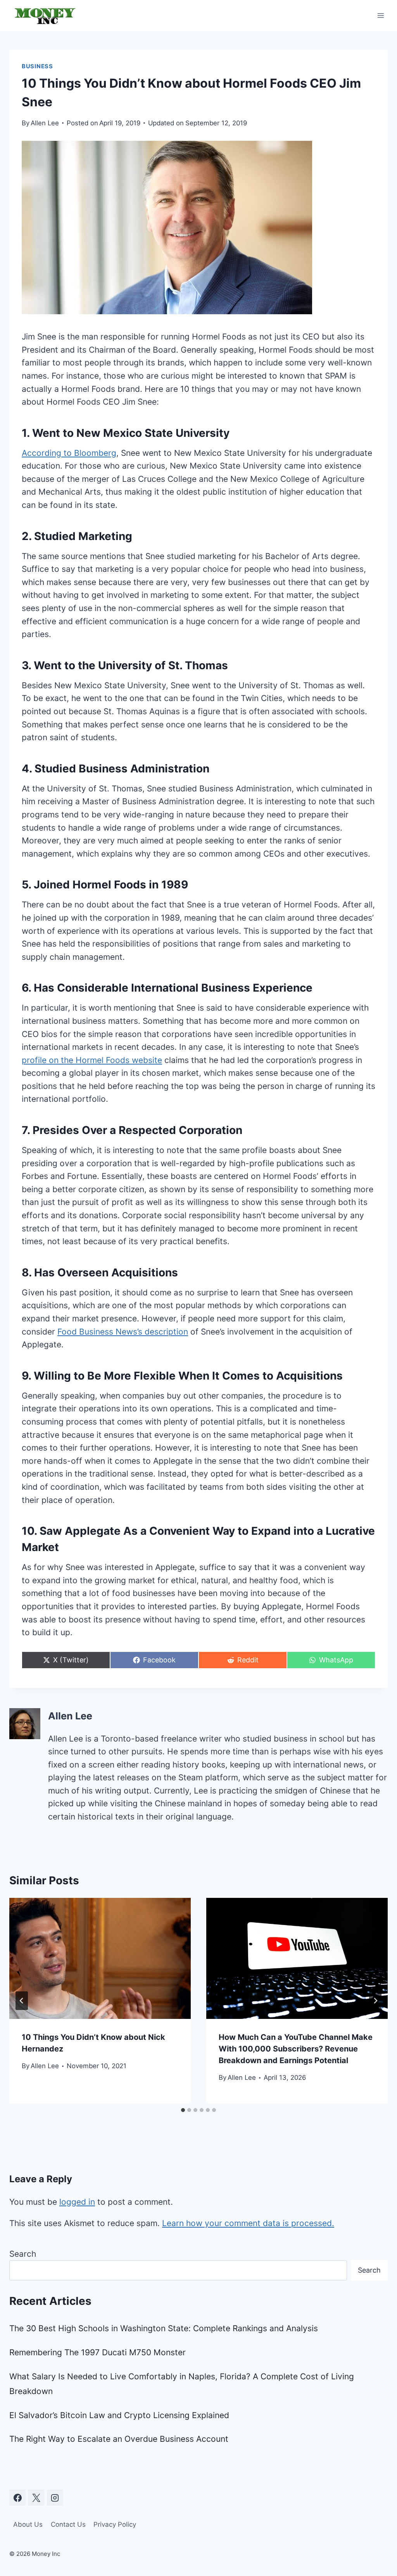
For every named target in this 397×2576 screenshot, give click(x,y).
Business (37, 66)
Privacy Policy (115, 2524)
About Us (28, 2524)
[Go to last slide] (22, 2001)
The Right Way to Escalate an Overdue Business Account (119, 2439)
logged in (77, 2202)
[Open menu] (381, 15)
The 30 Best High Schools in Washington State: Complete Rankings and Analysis (164, 2328)
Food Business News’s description (123, 1332)
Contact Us (68, 2524)
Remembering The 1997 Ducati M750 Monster (98, 2352)
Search (23, 2254)
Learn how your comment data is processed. (248, 2223)
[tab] (183, 2110)
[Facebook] (17, 2498)
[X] (36, 2498)
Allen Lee (45, 123)
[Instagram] (55, 2498)
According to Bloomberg (69, 453)
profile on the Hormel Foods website (92, 1060)
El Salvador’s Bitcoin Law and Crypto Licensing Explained (119, 2415)
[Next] (375, 2001)
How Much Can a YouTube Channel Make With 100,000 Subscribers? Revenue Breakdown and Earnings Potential (296, 2049)
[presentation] (100, 1958)
